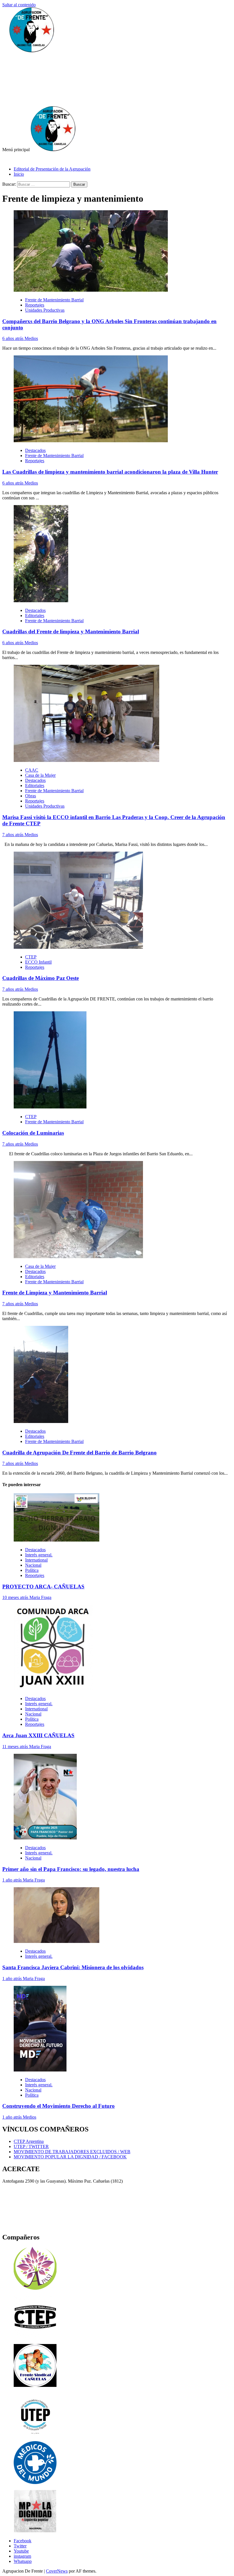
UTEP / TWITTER (31, 2146)
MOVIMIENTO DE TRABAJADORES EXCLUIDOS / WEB (72, 2152)
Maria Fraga (40, 1597)
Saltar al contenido (19, 5)
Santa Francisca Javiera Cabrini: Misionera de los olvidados (73, 1967)
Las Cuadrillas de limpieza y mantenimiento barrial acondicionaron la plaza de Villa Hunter (110, 472)
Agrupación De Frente (70, 75)
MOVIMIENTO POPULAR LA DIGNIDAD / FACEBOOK (70, 2157)
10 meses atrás (16, 1597)
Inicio (19, 174)
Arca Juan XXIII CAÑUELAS (38, 1735)
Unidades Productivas (45, 310)
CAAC (32, 770)
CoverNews (57, 2571)
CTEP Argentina (29, 2141)
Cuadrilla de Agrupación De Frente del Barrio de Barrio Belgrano (79, 1453)
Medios (31, 338)
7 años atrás (13, 835)
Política (32, 1570)
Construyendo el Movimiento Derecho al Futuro (58, 2106)
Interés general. (39, 1555)
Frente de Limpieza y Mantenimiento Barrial (55, 1293)
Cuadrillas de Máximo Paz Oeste (41, 978)
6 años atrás (13, 338)
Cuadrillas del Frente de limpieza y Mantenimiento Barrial (71, 632)
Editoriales (35, 616)
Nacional (33, 1565)
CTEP (31, 957)
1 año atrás (13, 1880)
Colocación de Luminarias (33, 1133)
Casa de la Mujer (40, 775)
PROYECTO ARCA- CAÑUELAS (43, 1587)
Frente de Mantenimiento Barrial (54, 300)
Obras (31, 796)
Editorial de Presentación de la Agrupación (52, 169)
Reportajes (35, 305)
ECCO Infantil (38, 962)
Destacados (35, 450)
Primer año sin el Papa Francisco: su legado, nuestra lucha (71, 1869)
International (36, 1560)
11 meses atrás (16, 1747)
